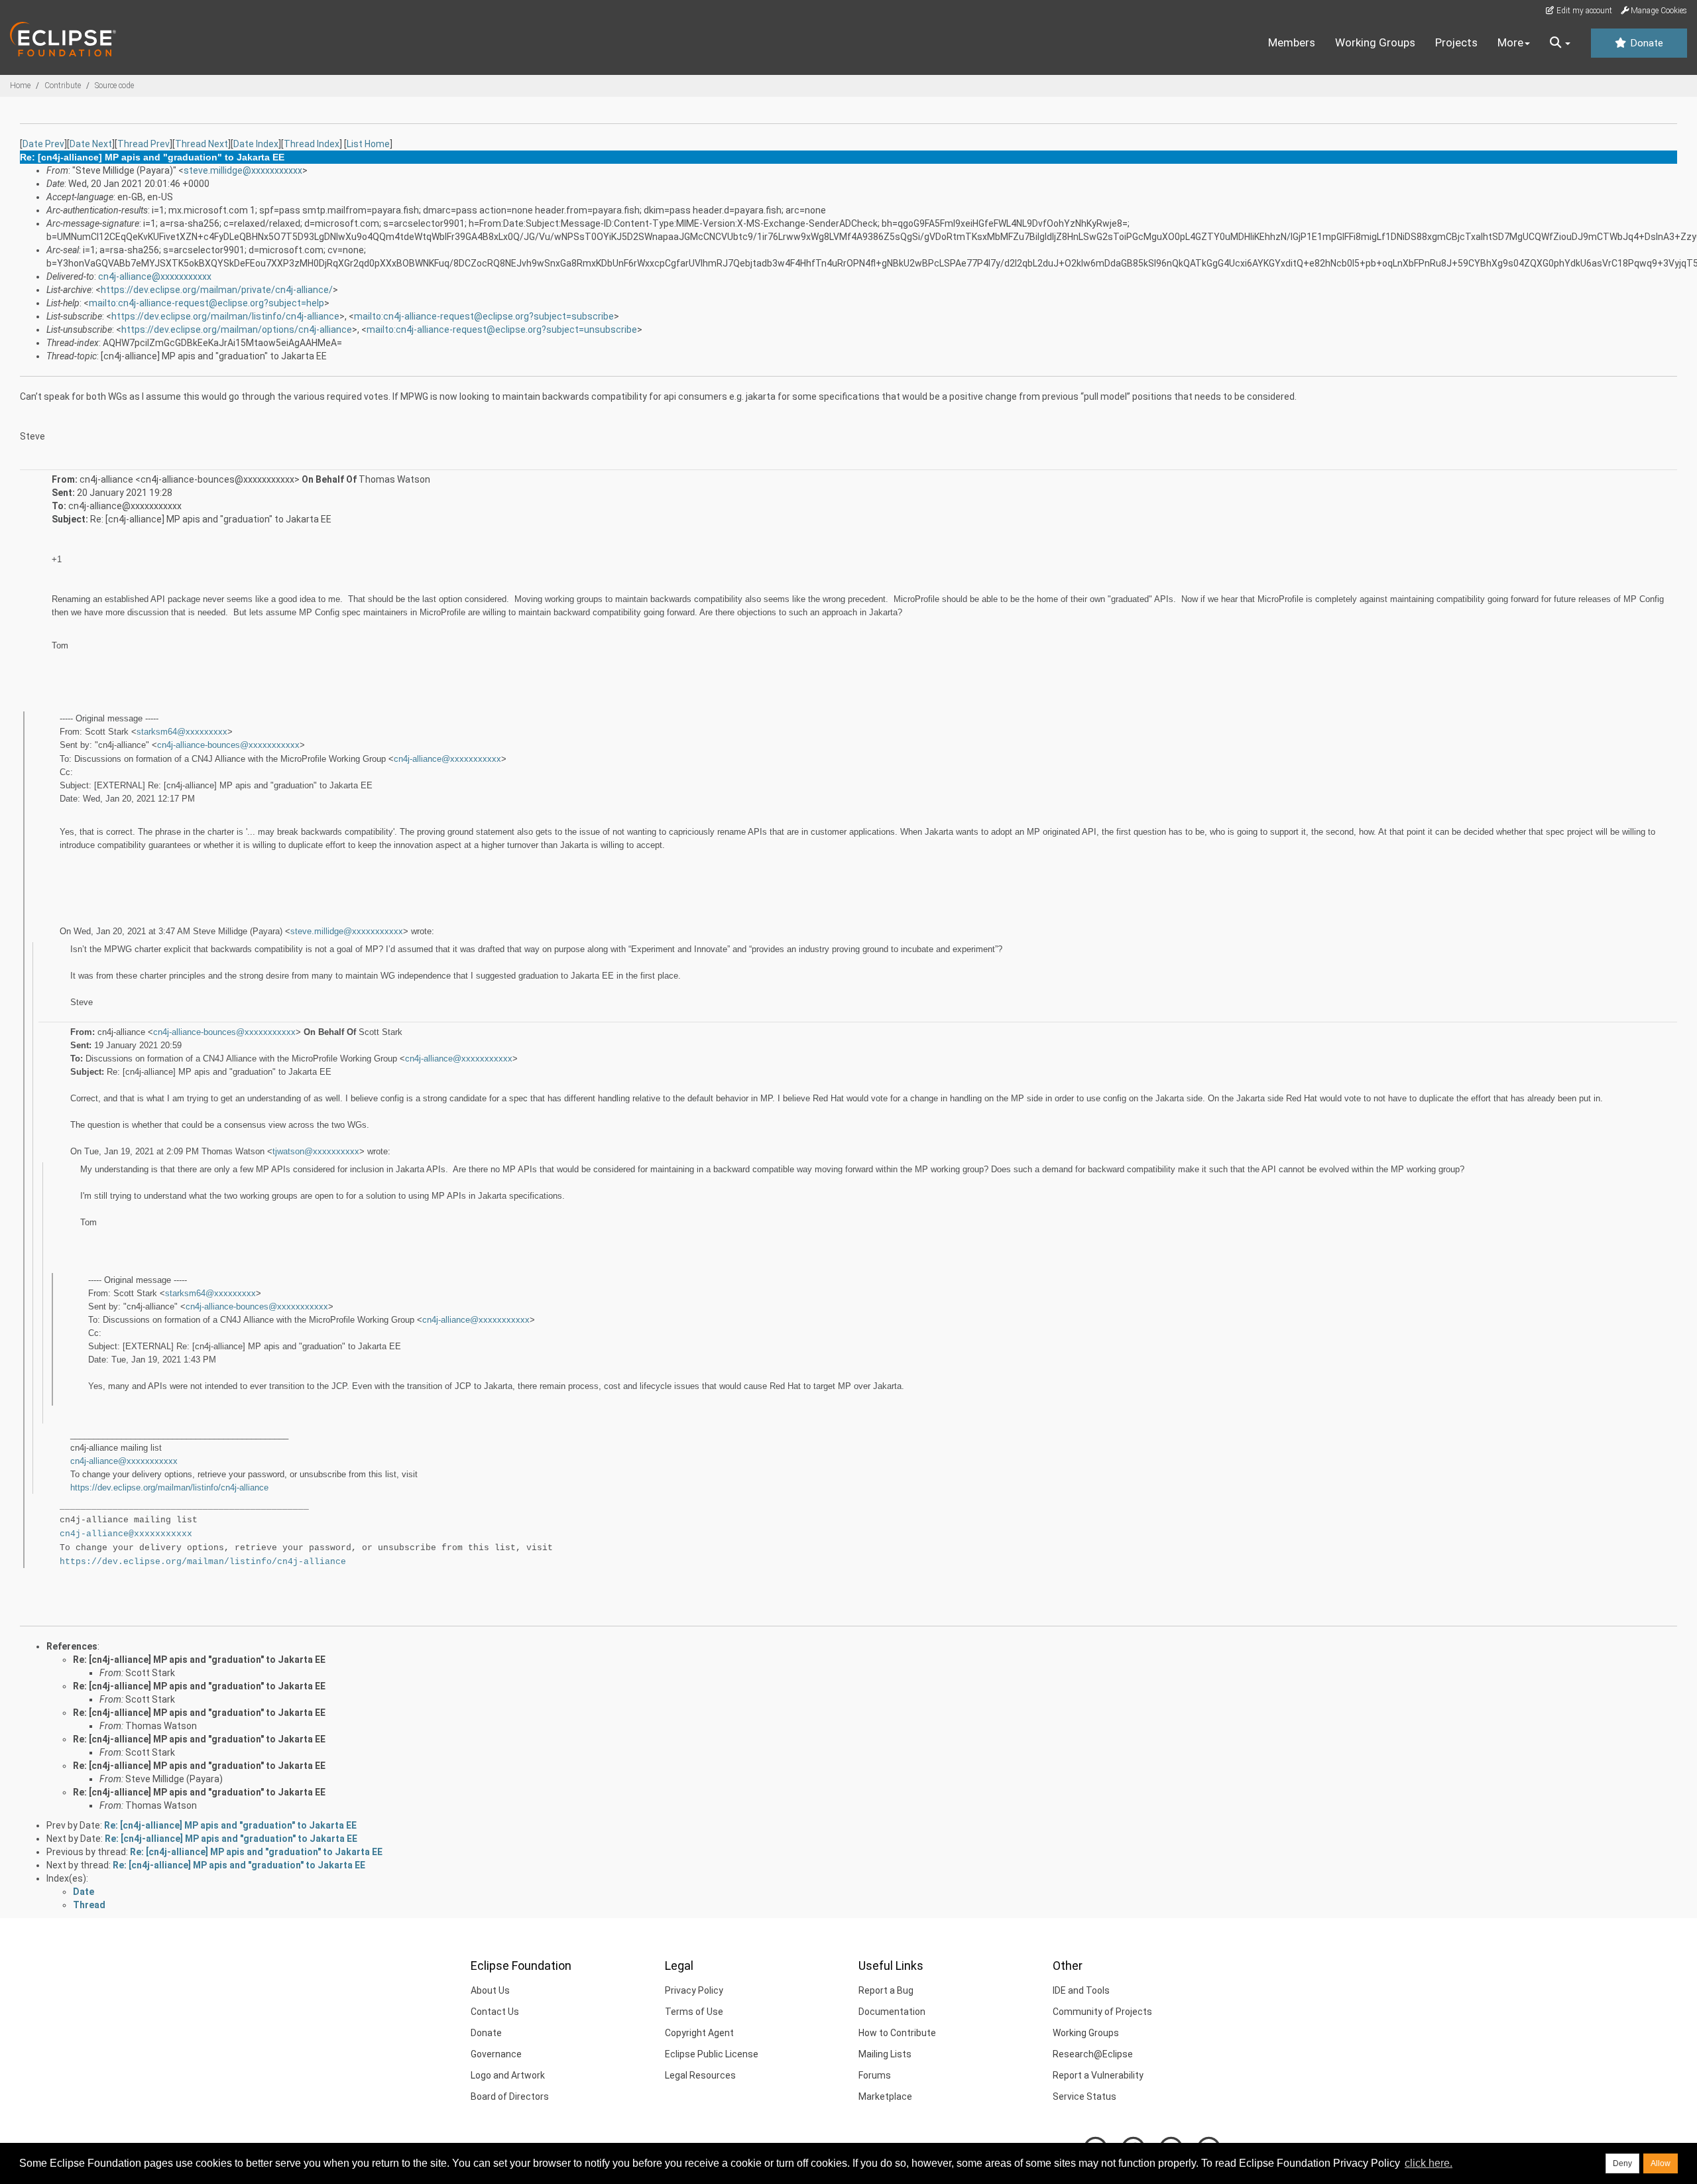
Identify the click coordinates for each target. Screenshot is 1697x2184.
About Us (490, 1990)
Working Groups (1375, 42)
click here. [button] (1429, 2163)
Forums (875, 2075)
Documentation (892, 2012)
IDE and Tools (1081, 1990)
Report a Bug (886, 1990)
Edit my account (1583, 11)
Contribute (63, 86)
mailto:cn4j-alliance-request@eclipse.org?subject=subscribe (484, 316)
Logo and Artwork (508, 2075)
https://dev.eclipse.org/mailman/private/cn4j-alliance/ (217, 290)
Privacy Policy (694, 1990)
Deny (1622, 2163)
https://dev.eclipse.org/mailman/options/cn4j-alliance (237, 330)
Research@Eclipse (1093, 2054)
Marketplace (885, 2096)
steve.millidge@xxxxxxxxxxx (243, 170)
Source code (114, 86)
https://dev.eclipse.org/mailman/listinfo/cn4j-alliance (225, 316)
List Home (368, 144)
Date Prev (43, 144)
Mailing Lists (885, 2054)
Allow (1661, 2163)
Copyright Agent (699, 2033)
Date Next (91, 144)
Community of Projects (1102, 2012)
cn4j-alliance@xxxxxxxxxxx (155, 276)
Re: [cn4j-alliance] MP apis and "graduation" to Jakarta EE (199, 1660)
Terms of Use (694, 2012)
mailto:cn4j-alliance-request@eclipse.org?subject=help (206, 303)
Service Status (1084, 2096)
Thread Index (312, 144)
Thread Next (202, 144)
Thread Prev (144, 144)
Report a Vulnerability (1098, 2075)
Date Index (256, 144)
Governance (496, 2054)
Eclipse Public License (712, 2054)
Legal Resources (700, 2075)
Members (1292, 42)
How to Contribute (897, 2033)
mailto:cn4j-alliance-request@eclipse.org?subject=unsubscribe (502, 330)
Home (20, 86)
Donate (1645, 43)
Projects (1456, 42)
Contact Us (495, 2012)
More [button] (1510, 42)
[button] (1560, 43)
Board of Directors (510, 2096)
